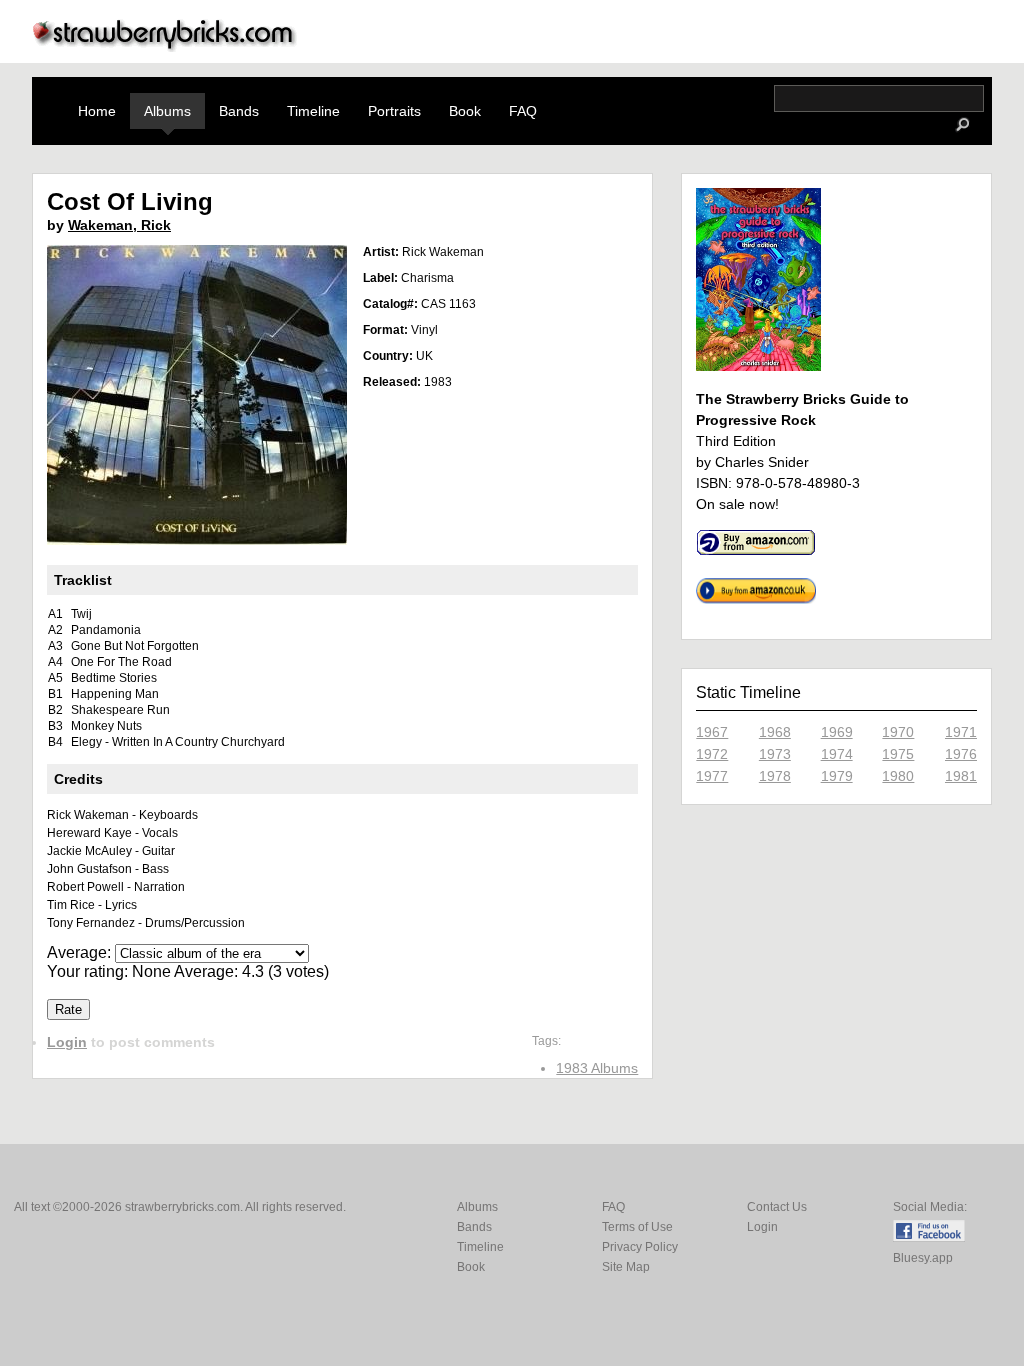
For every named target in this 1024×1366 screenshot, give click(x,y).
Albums (167, 111)
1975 (898, 754)
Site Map (626, 1267)
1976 (961, 754)
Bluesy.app (923, 1258)
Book (465, 111)
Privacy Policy (640, 1247)
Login (67, 1042)
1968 (775, 732)
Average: (81, 952)
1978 (775, 776)
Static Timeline (748, 692)
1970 (898, 732)
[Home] (165, 46)
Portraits (394, 111)
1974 (837, 754)
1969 (837, 732)
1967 (712, 732)
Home (97, 111)
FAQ (523, 111)
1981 (961, 776)
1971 (961, 732)
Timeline (313, 111)
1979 (837, 776)
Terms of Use (637, 1227)
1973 (775, 754)
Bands (239, 111)
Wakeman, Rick (119, 225)
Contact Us (777, 1207)
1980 (898, 776)
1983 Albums (597, 1068)
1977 (712, 776)
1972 (712, 754)
